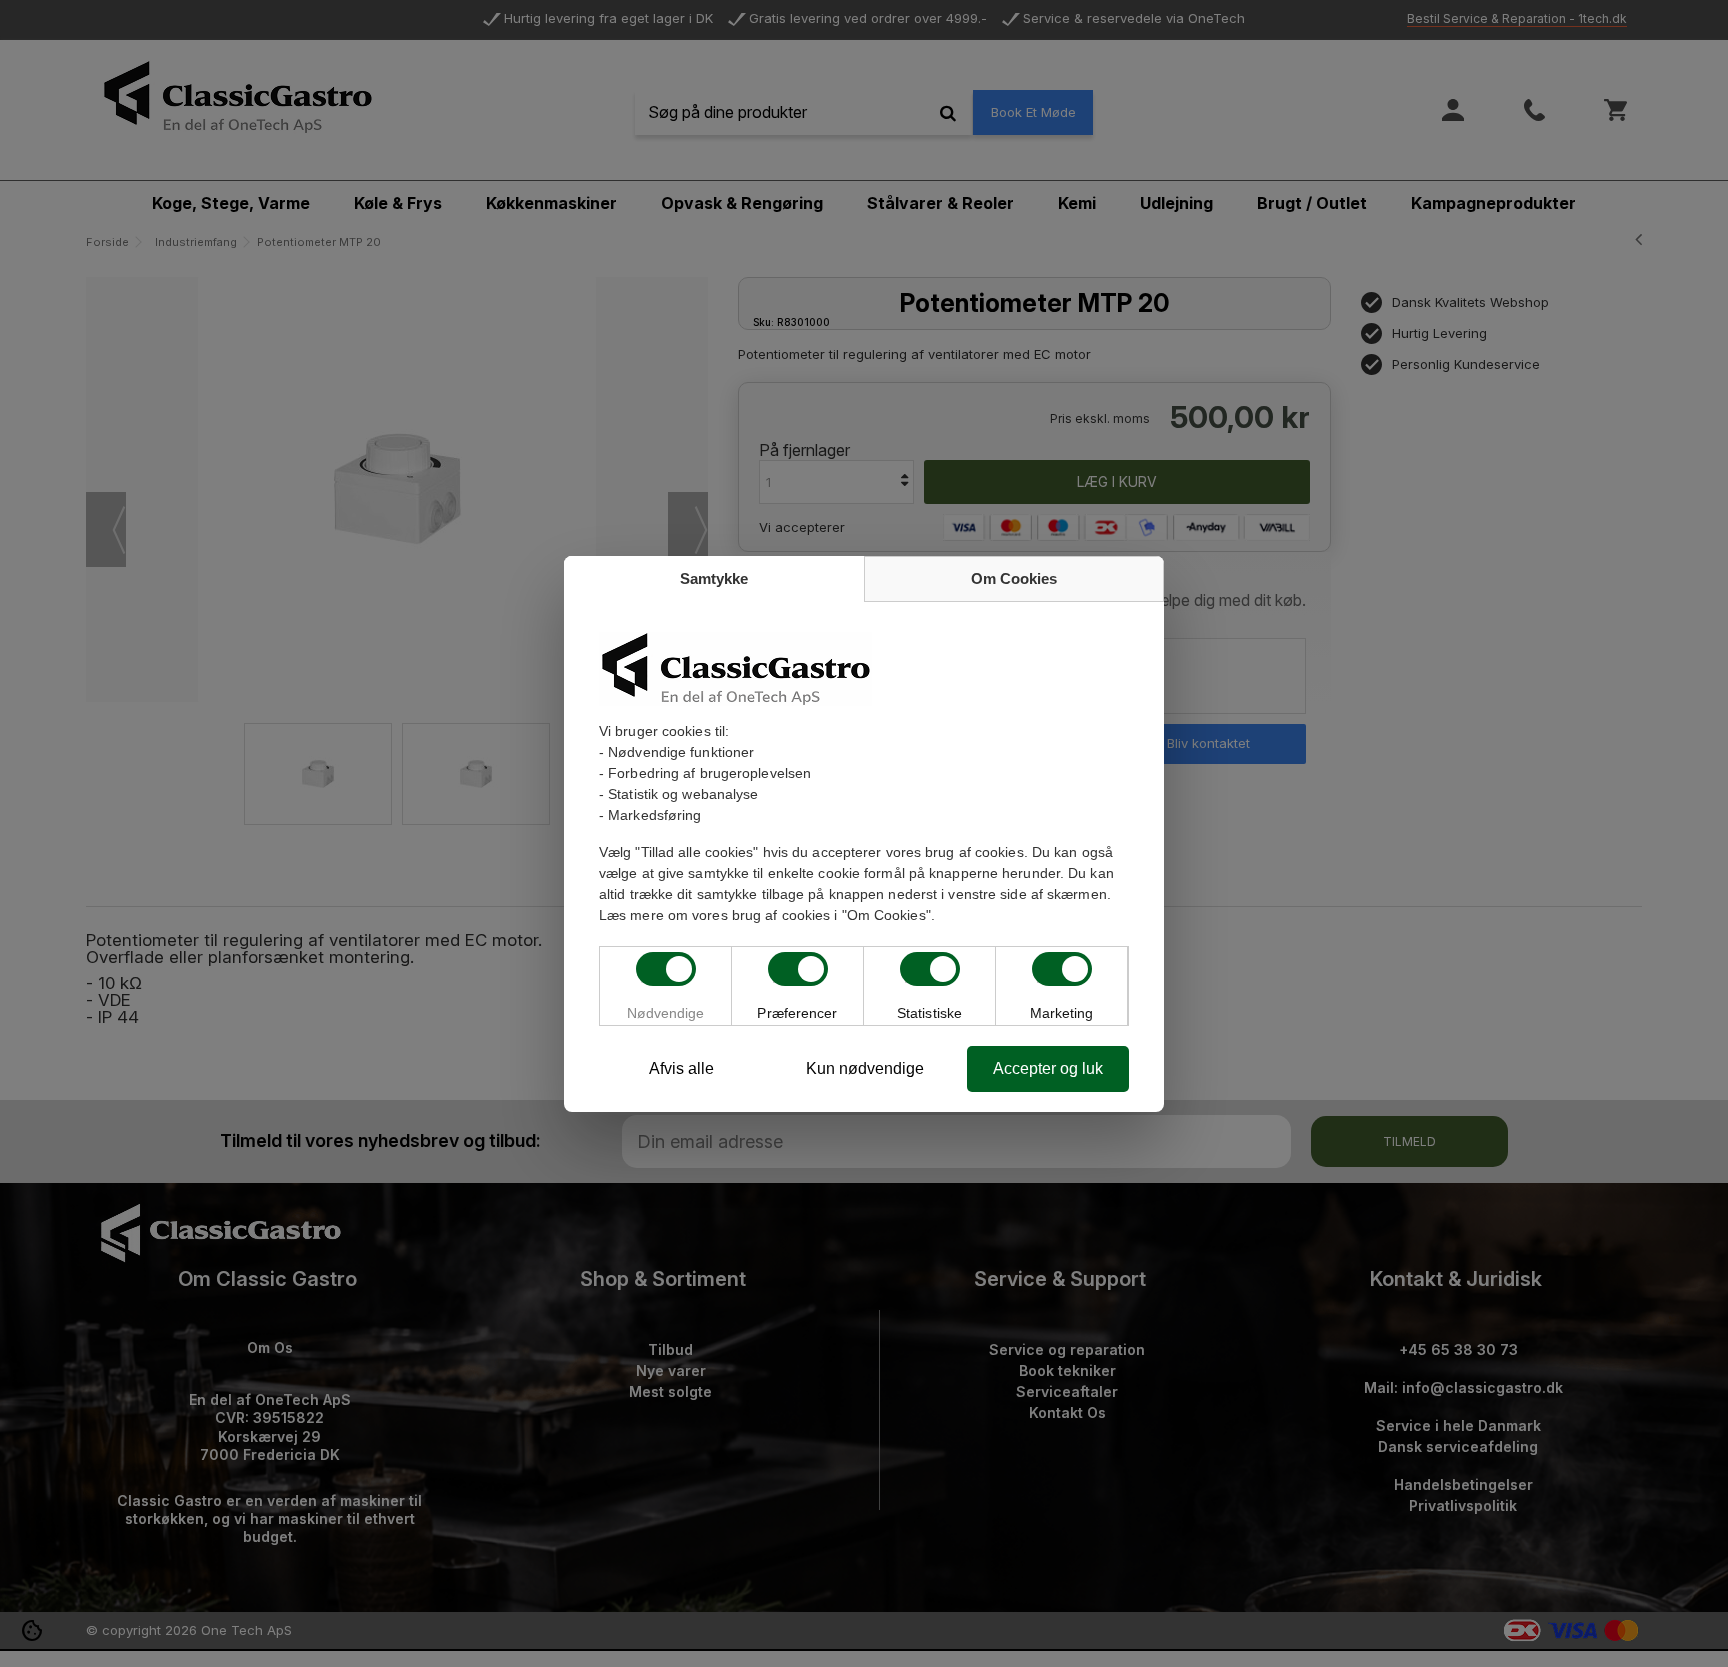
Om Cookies (1014, 578)
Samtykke (714, 578)
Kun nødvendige (865, 1068)
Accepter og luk (1048, 1068)
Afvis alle (681, 1068)
